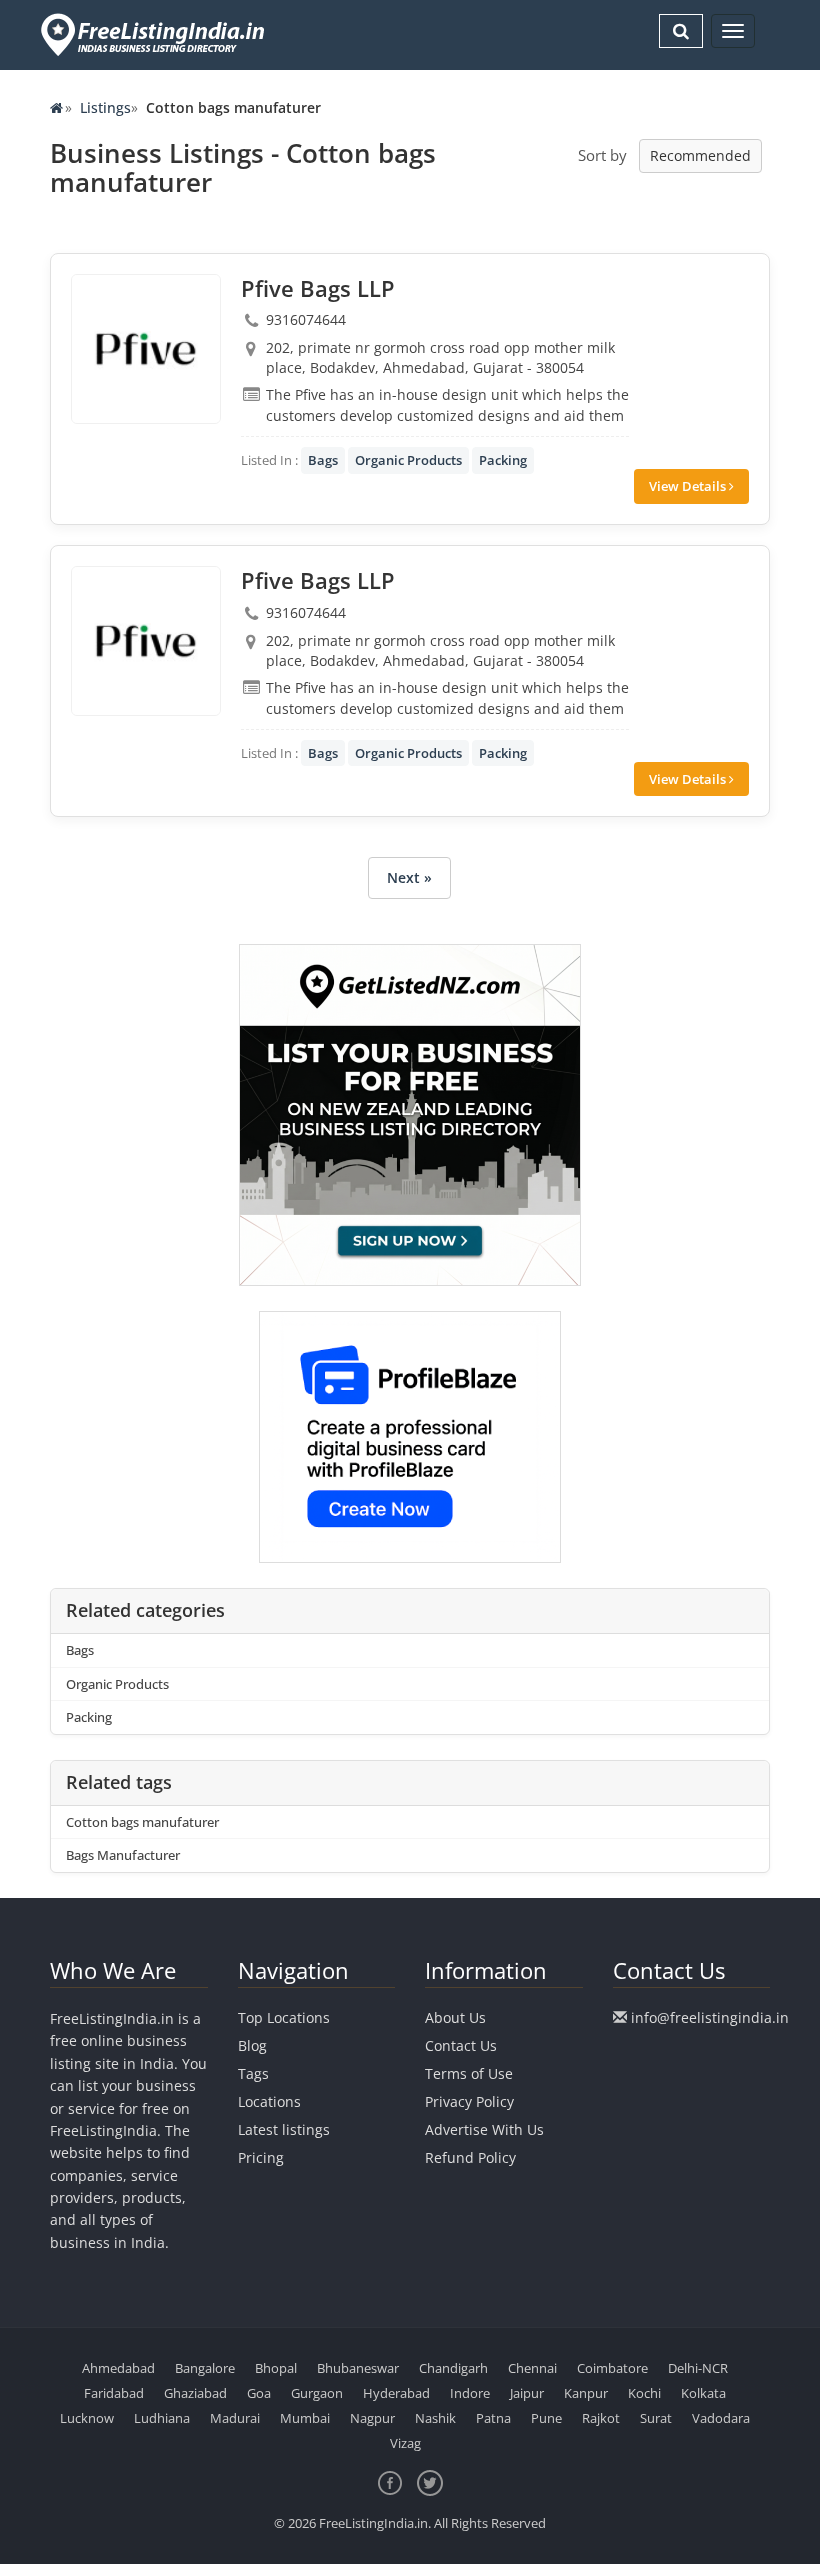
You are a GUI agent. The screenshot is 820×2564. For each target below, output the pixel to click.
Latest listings (284, 2129)
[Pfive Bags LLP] (146, 349)
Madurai (235, 2418)
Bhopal (276, 2368)
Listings (105, 107)
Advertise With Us (484, 2129)
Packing (503, 460)
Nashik (435, 2418)
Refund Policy (470, 2157)
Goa (259, 2393)
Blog (252, 2045)
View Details (689, 486)
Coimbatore (612, 2368)
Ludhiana (162, 2418)
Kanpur (586, 2393)
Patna (493, 2418)
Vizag (405, 2443)
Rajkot (601, 2418)
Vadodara (721, 2418)
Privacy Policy (469, 2101)
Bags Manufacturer (123, 1855)
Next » (409, 877)
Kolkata (703, 2393)
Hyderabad (396, 2393)
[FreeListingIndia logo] (154, 34)
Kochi (644, 2393)
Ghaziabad (195, 2393)
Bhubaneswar (358, 2368)
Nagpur (372, 2418)
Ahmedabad (118, 2368)
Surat (656, 2418)
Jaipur (527, 2393)
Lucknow (87, 2418)
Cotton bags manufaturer (142, 1822)
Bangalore (205, 2368)
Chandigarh (453, 2368)
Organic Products (408, 460)
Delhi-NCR (698, 2368)
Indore (470, 2393)
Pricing (261, 2157)
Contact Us (461, 2045)
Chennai (532, 2368)
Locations (269, 2101)
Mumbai (305, 2418)
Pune (546, 2418)
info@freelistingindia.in (710, 2017)
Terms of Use (469, 2073)
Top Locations (284, 2017)
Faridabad (114, 2393)
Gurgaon (317, 2393)
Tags (253, 2073)
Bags (323, 460)
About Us (455, 2017)
